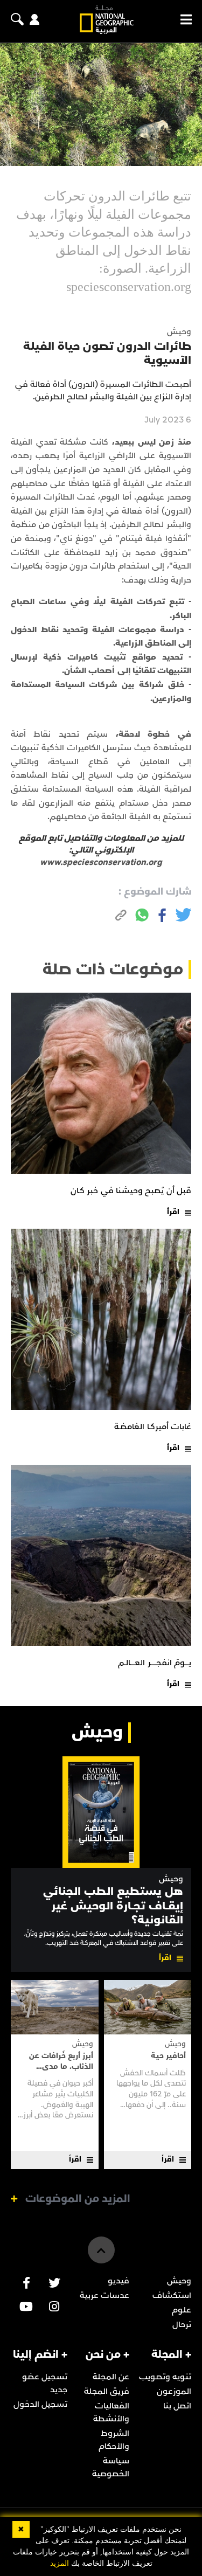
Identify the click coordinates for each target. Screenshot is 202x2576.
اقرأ (173, 1212)
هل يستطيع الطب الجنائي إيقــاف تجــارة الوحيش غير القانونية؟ (113, 1906)
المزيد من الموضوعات (78, 2199)
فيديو (119, 2281)
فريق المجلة (107, 2391)
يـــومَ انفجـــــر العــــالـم (155, 1663)
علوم (182, 2310)
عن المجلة (111, 2377)
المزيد (60, 2563)
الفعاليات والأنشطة (111, 2412)
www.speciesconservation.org (101, 862)
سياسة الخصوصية (111, 2467)
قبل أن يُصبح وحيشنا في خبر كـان (131, 1190)
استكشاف (172, 2295)
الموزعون (174, 2391)
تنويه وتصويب (165, 2377)
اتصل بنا (177, 2406)
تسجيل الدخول (40, 2404)
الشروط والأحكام (114, 2440)
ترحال (182, 2324)
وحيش (171, 1879)
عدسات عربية (105, 2295)
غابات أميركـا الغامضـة (153, 1427)
